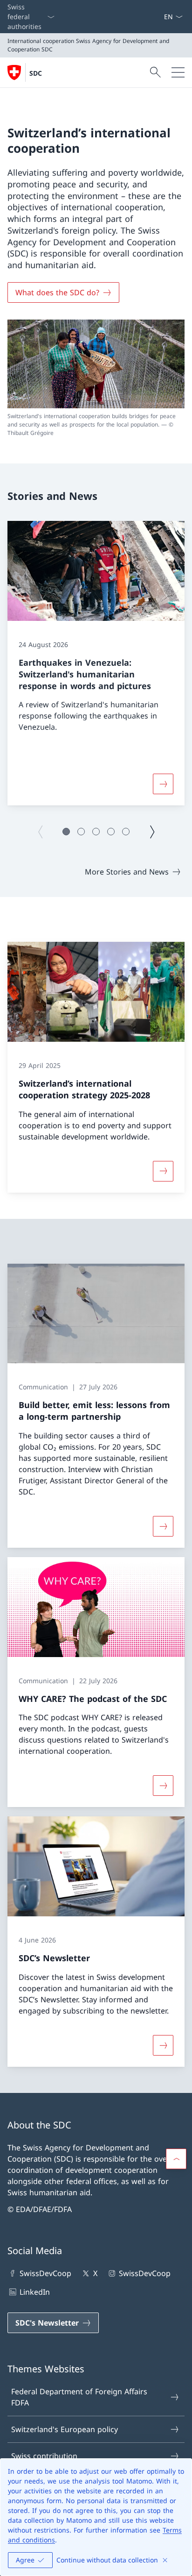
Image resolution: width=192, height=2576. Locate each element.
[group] (96, 663)
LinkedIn (35, 2292)
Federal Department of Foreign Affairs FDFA (79, 2397)
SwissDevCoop (45, 2273)
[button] (66, 832)
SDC (36, 73)
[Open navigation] (178, 72)
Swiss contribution (44, 2456)
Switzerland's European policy (65, 2429)
